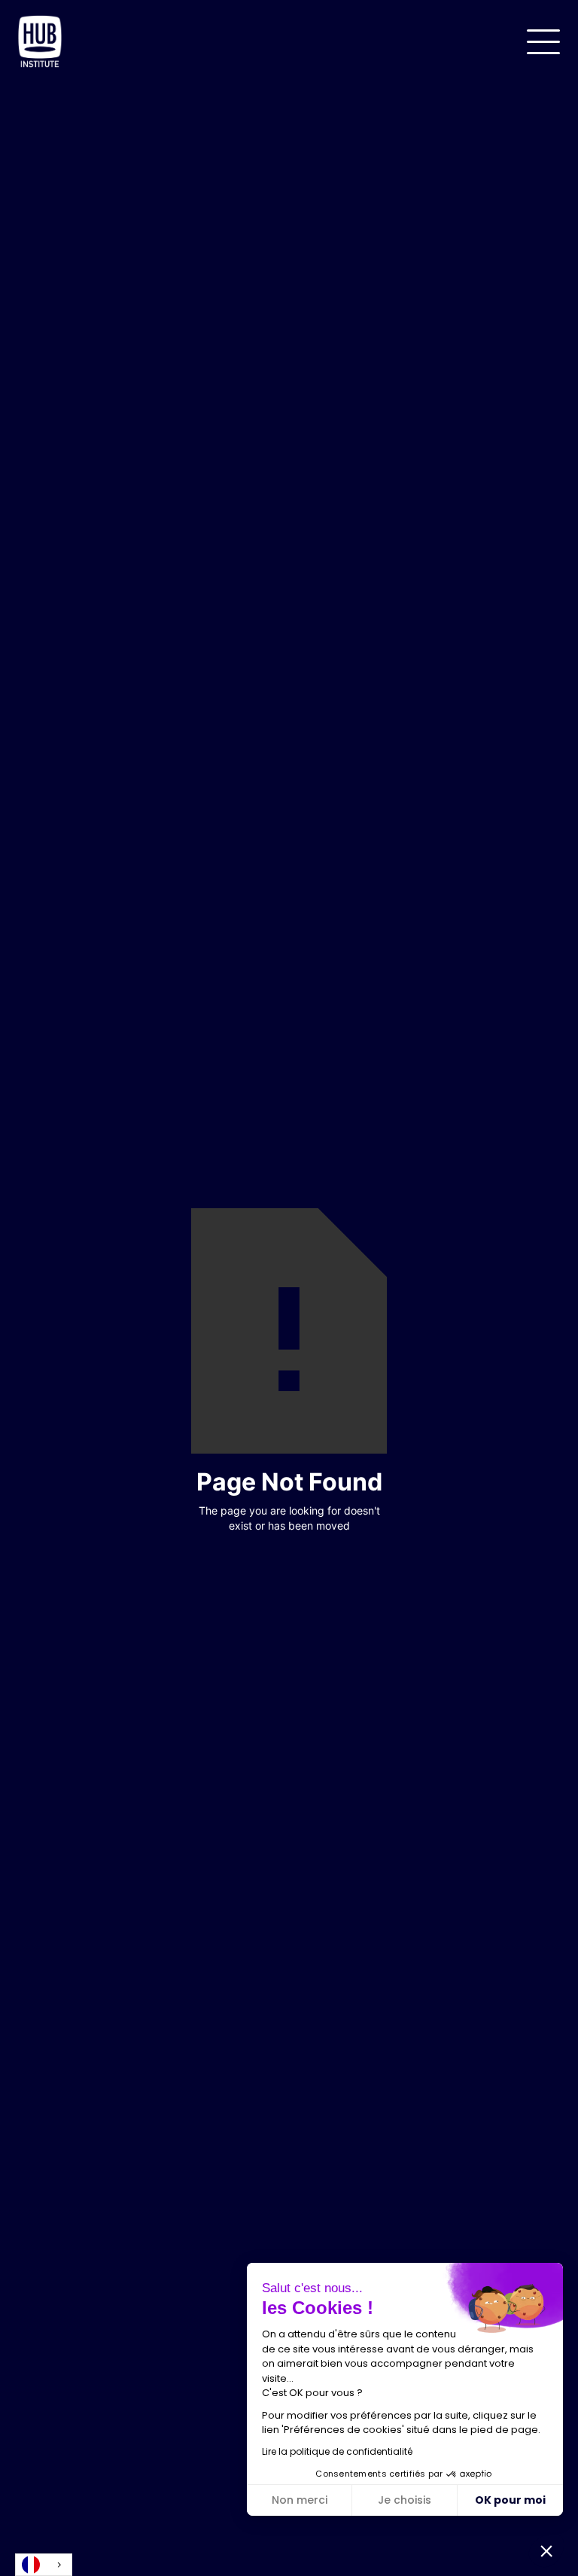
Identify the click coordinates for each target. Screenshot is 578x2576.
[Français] (44, 2565)
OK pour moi (510, 2500)
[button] (543, 42)
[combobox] (44, 2565)
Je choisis (405, 2500)
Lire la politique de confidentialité (337, 2451)
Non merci (300, 2500)
